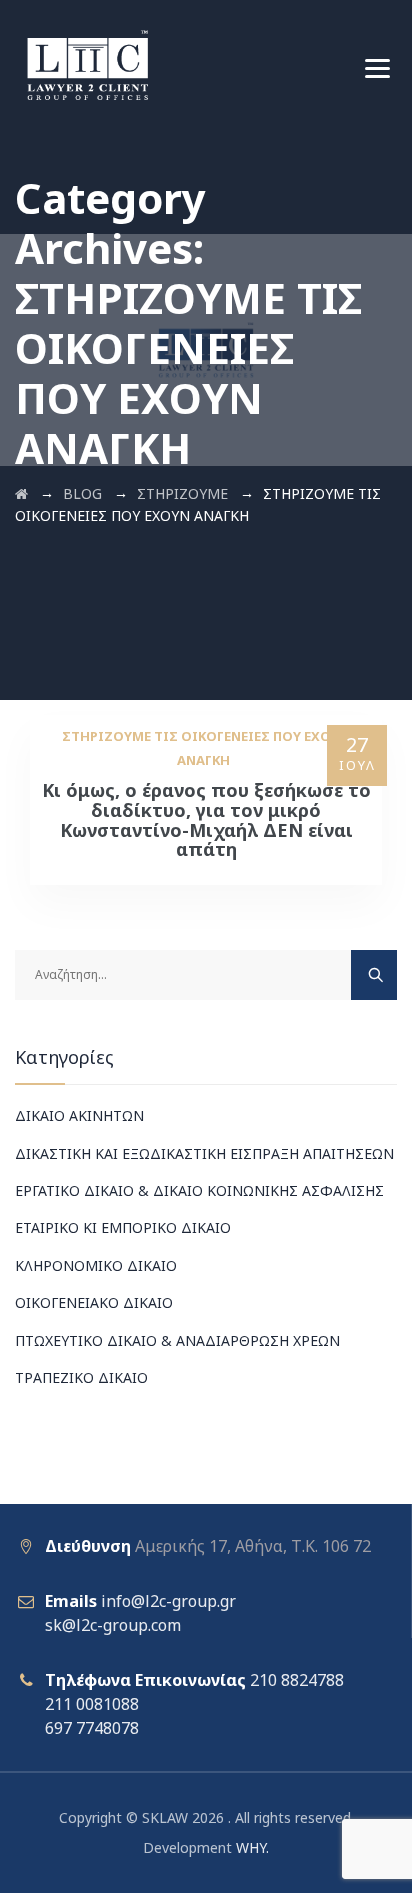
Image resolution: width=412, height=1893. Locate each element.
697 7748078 (92, 1728)
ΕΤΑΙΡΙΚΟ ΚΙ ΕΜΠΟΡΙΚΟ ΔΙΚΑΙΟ (123, 1227)
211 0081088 (92, 1704)
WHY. (252, 1847)
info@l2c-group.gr (168, 1601)
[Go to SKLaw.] (21, 493)
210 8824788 (297, 1680)
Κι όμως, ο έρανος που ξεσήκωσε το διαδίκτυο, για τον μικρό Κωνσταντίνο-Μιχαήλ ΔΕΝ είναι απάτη (206, 819)
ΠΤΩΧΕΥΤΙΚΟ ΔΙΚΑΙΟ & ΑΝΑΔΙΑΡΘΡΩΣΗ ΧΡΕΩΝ (177, 1340)
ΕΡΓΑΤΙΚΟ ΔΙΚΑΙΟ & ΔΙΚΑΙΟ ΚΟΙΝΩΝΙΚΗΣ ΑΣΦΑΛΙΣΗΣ (199, 1190)
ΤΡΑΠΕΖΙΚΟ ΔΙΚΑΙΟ (81, 1377)
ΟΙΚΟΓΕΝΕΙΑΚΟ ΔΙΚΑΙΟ (94, 1302)
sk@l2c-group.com (113, 1625)
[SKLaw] (87, 65)
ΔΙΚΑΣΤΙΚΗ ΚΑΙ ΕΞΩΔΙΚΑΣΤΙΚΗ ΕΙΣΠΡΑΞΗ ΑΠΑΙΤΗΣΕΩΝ (204, 1153)
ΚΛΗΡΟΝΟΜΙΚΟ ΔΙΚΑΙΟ (96, 1265)
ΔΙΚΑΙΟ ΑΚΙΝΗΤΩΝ (79, 1115)
